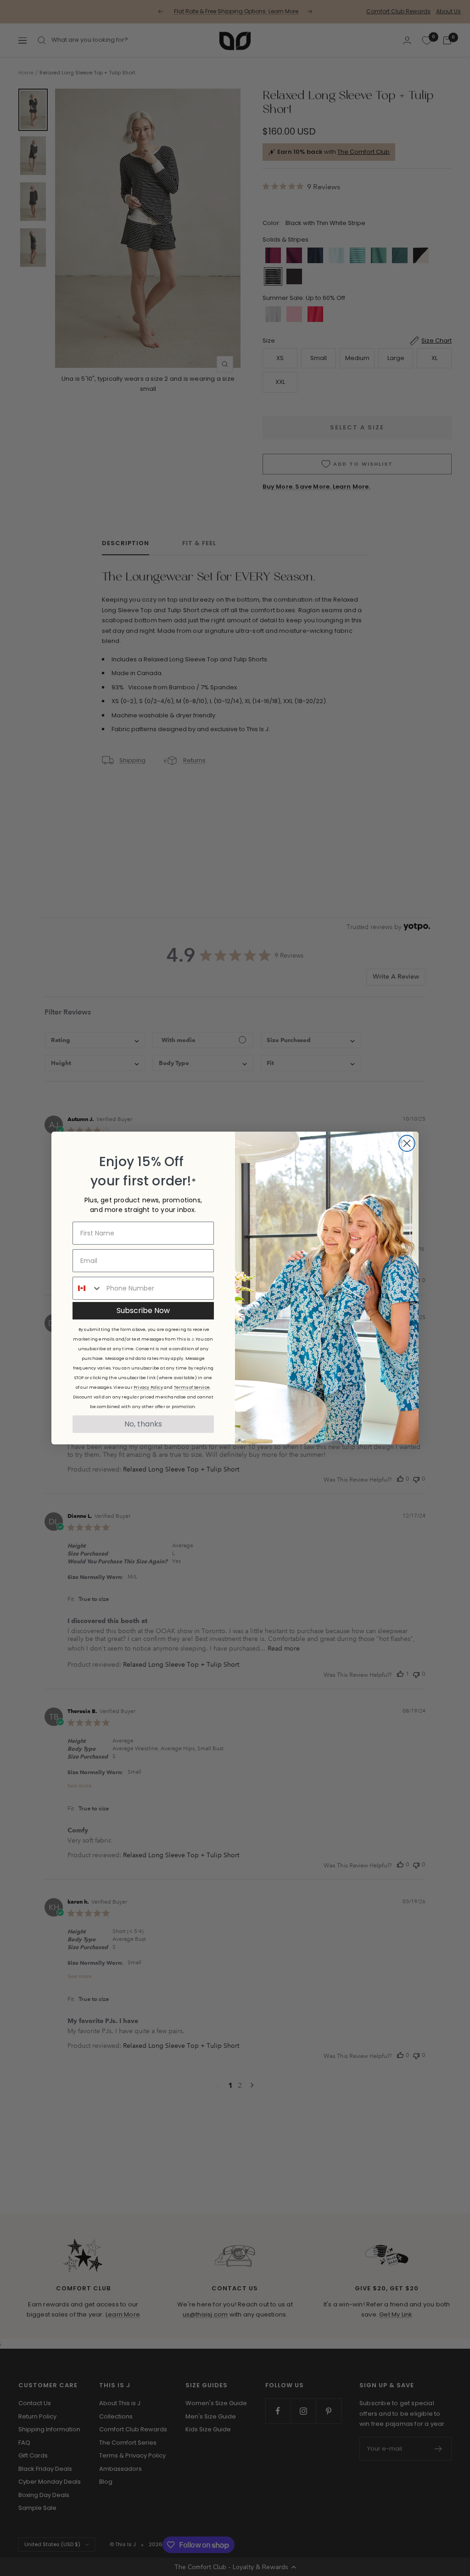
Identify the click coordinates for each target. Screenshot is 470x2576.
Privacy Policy (148, 1387)
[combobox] (87, 1288)
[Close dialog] (407, 1143)
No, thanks (143, 1424)
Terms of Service (192, 1387)
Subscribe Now (143, 1311)
